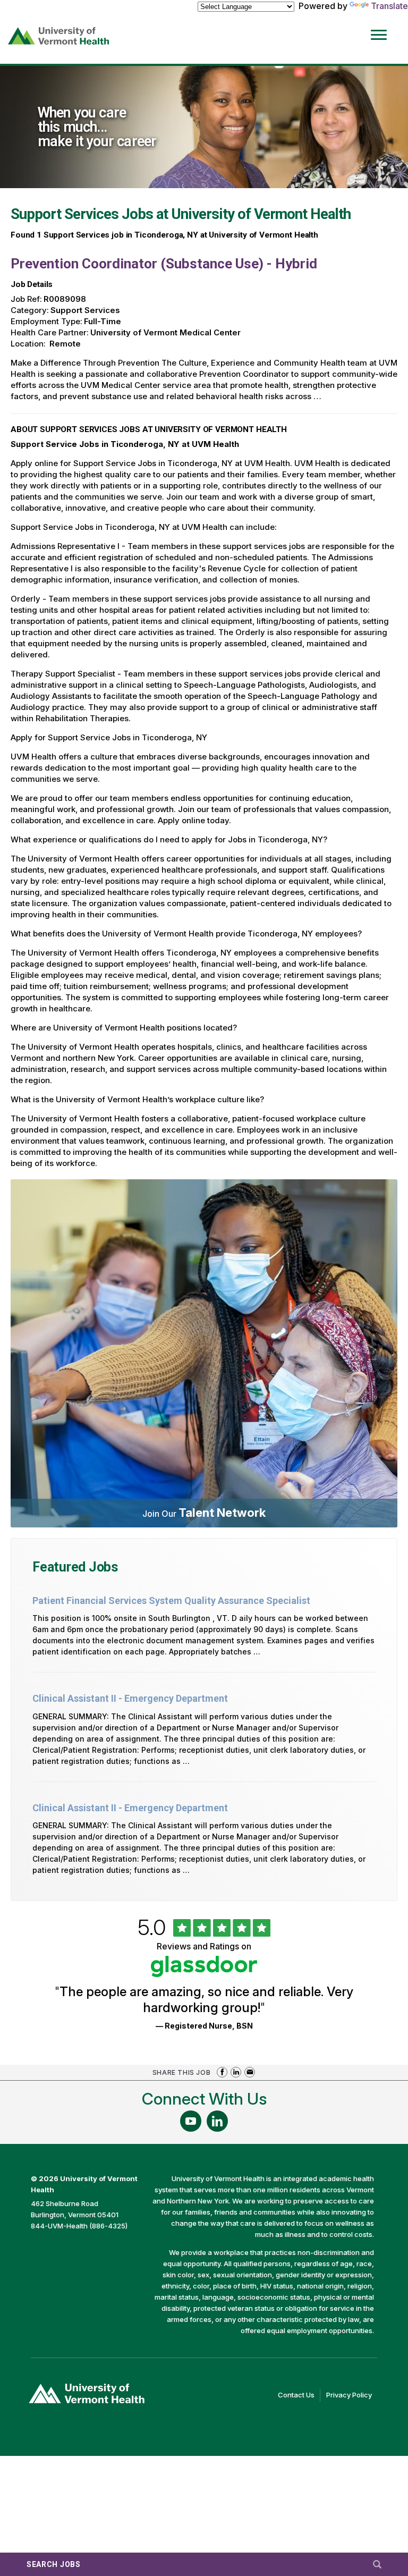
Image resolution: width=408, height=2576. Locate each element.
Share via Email (250, 2072)
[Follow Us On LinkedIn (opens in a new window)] (217, 2121)
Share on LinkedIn (236, 2072)
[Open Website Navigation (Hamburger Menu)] (381, 27)
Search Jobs (54, 2564)
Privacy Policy (352, 2396)
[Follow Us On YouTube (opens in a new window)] (191, 2121)
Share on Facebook (222, 2072)
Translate (389, 6)
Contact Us (299, 2396)
